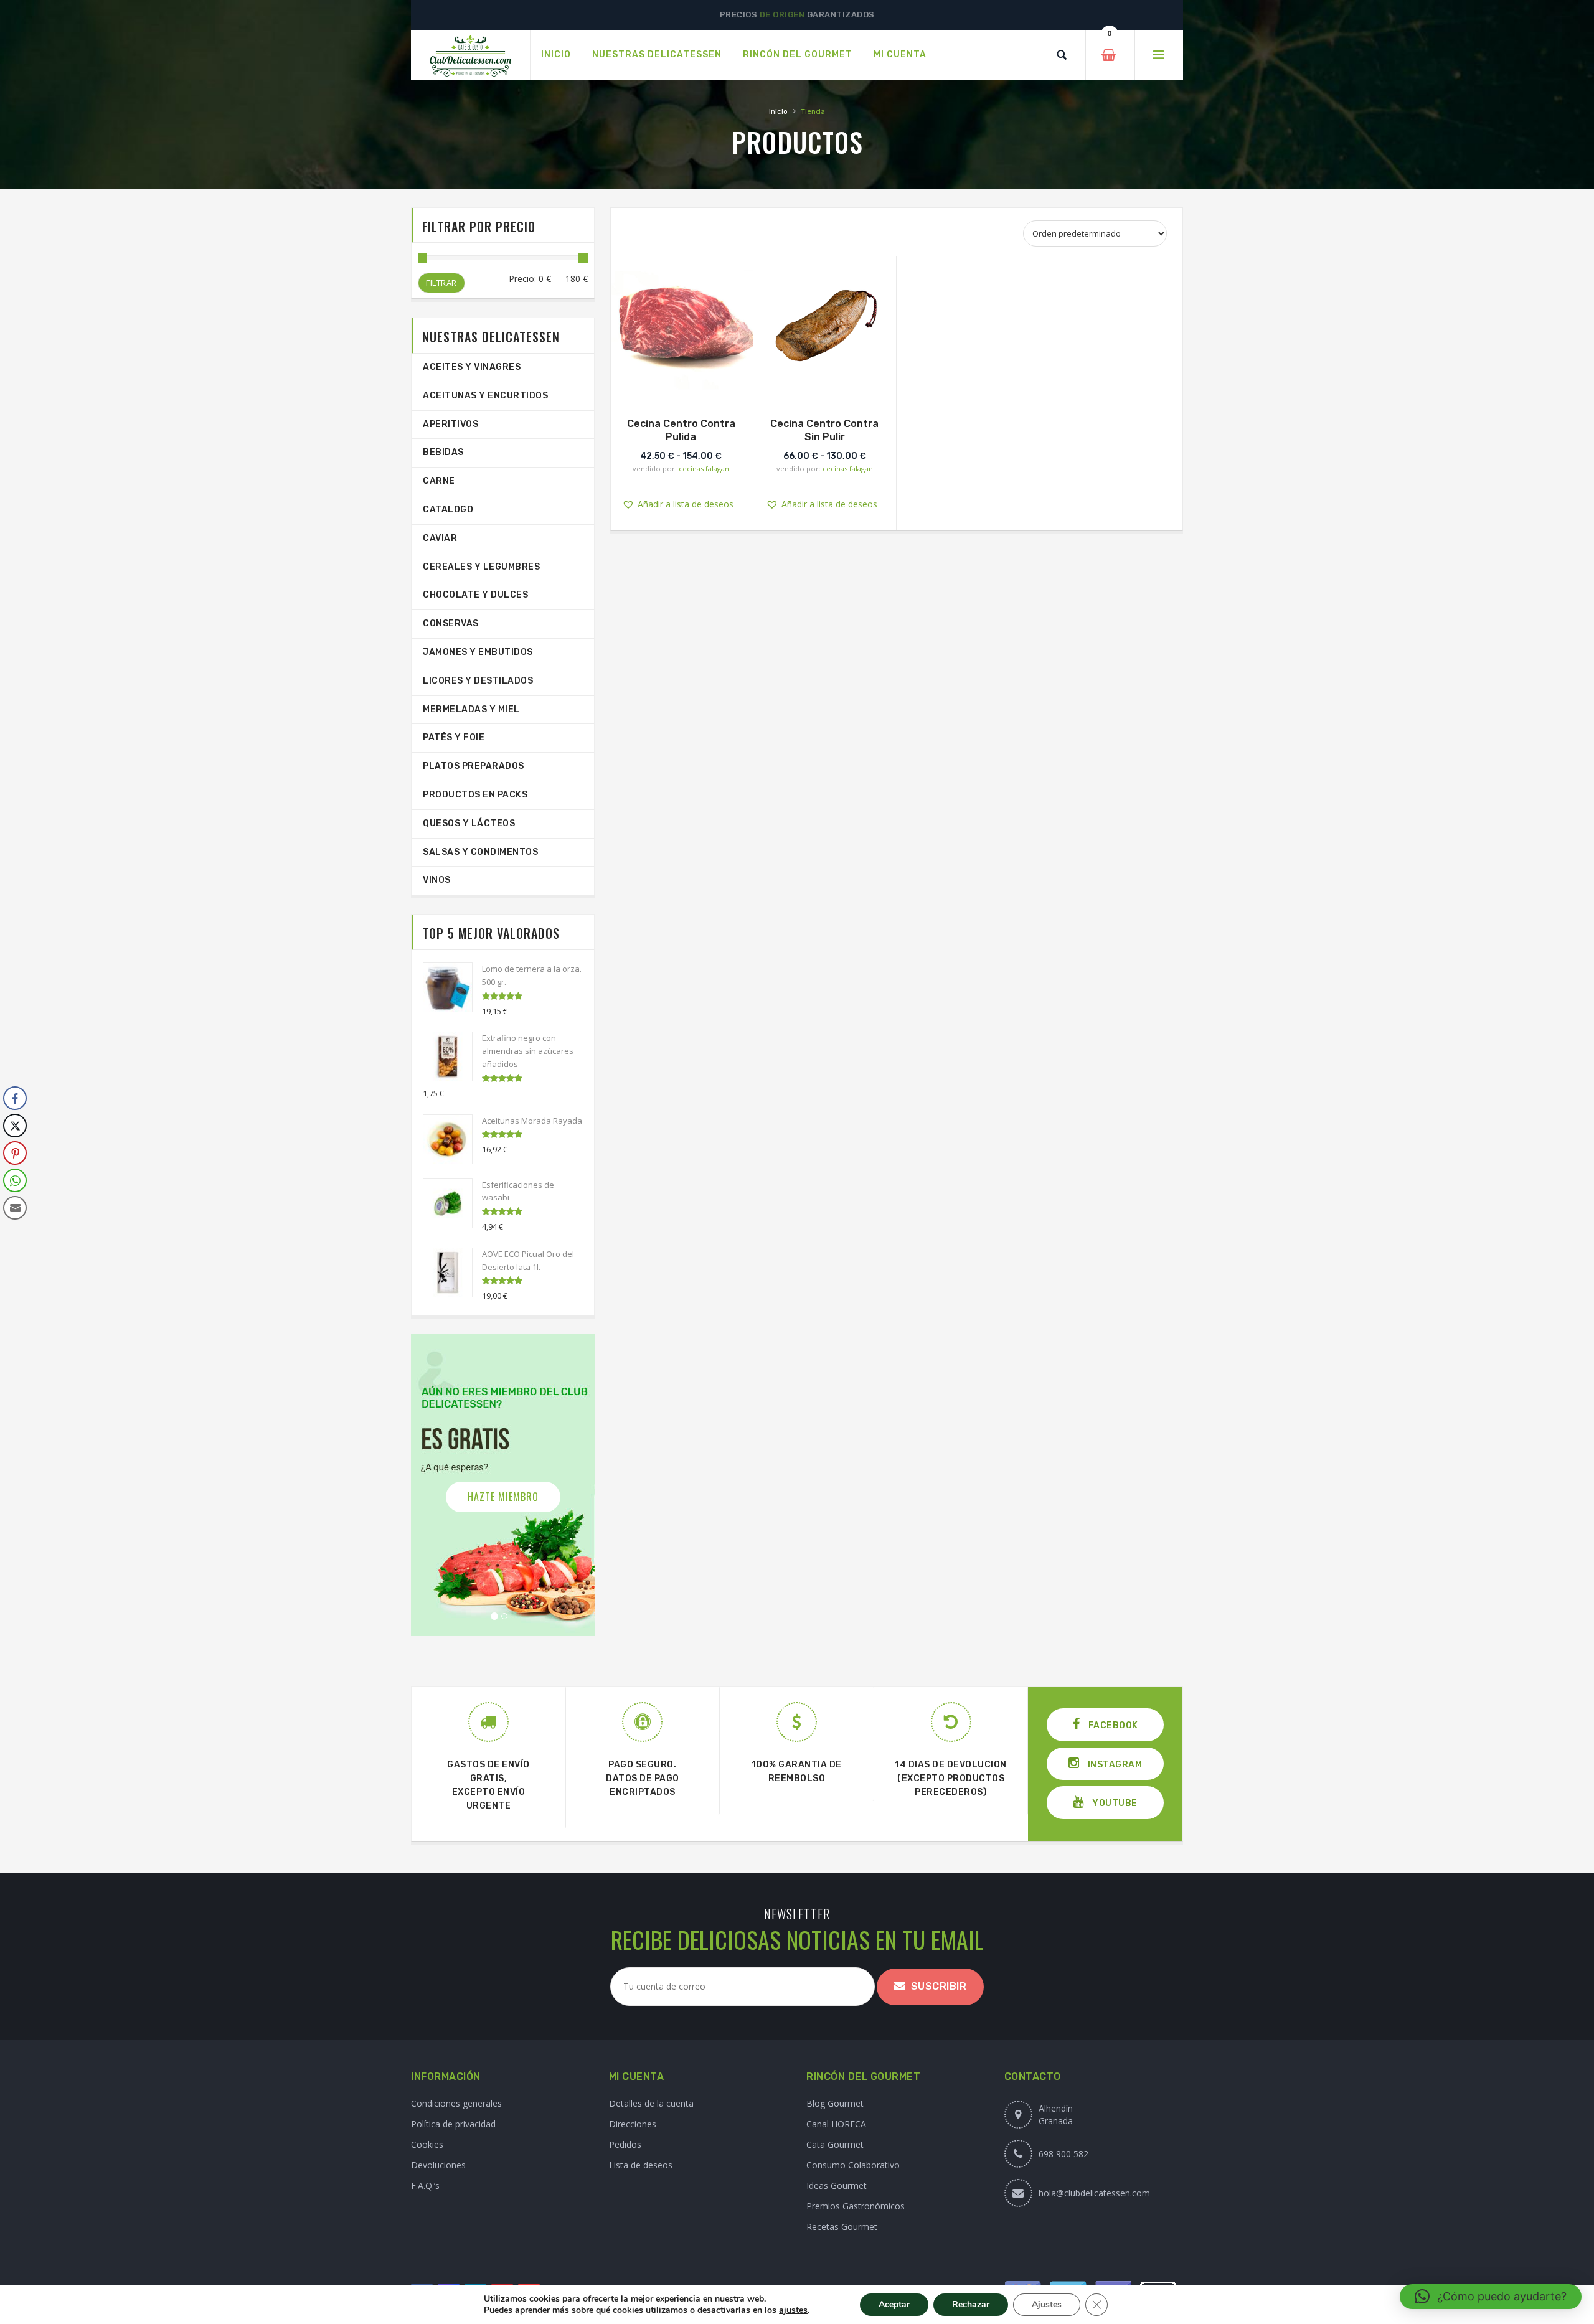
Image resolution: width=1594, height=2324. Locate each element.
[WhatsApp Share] (15, 1180)
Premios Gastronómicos (856, 2206)
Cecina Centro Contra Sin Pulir (824, 430)
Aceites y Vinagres (472, 367)
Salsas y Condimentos (480, 852)
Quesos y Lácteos (469, 823)
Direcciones (633, 2124)
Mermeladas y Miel (471, 709)
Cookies (427, 2144)
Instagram (1114, 1765)
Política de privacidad (453, 2124)
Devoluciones (438, 2165)
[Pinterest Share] (15, 1153)
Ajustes (1047, 2304)
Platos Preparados (474, 766)
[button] (691, 325)
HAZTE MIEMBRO (503, 1497)
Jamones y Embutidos (478, 652)
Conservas (451, 623)
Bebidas (443, 452)
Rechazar (971, 2304)
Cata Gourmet (835, 2144)
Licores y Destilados (478, 681)
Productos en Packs (475, 795)
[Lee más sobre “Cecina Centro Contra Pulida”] (681, 387)
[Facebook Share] (15, 1098)
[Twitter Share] (15, 1126)
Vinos (437, 880)
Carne (439, 481)
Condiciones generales (456, 2103)
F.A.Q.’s (425, 2185)
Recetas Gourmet (842, 2227)
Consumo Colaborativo (853, 2165)
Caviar (440, 538)
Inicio (778, 111)
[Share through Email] (15, 1208)
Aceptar (894, 2304)
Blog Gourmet (835, 2103)
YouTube (1114, 1803)
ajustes (793, 2310)
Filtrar (441, 283)
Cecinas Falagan (704, 468)
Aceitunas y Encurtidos (485, 396)
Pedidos (625, 2144)
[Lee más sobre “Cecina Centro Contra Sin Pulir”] (824, 387)
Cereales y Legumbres (481, 567)
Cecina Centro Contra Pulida (681, 430)
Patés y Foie (454, 737)
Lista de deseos (641, 2165)
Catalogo (448, 510)
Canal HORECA (836, 2124)
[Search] (1062, 55)
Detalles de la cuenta (651, 2103)
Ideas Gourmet (837, 2185)
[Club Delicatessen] (470, 55)
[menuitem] (556, 55)
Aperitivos (450, 424)
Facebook (1112, 1725)
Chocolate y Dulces (475, 595)
